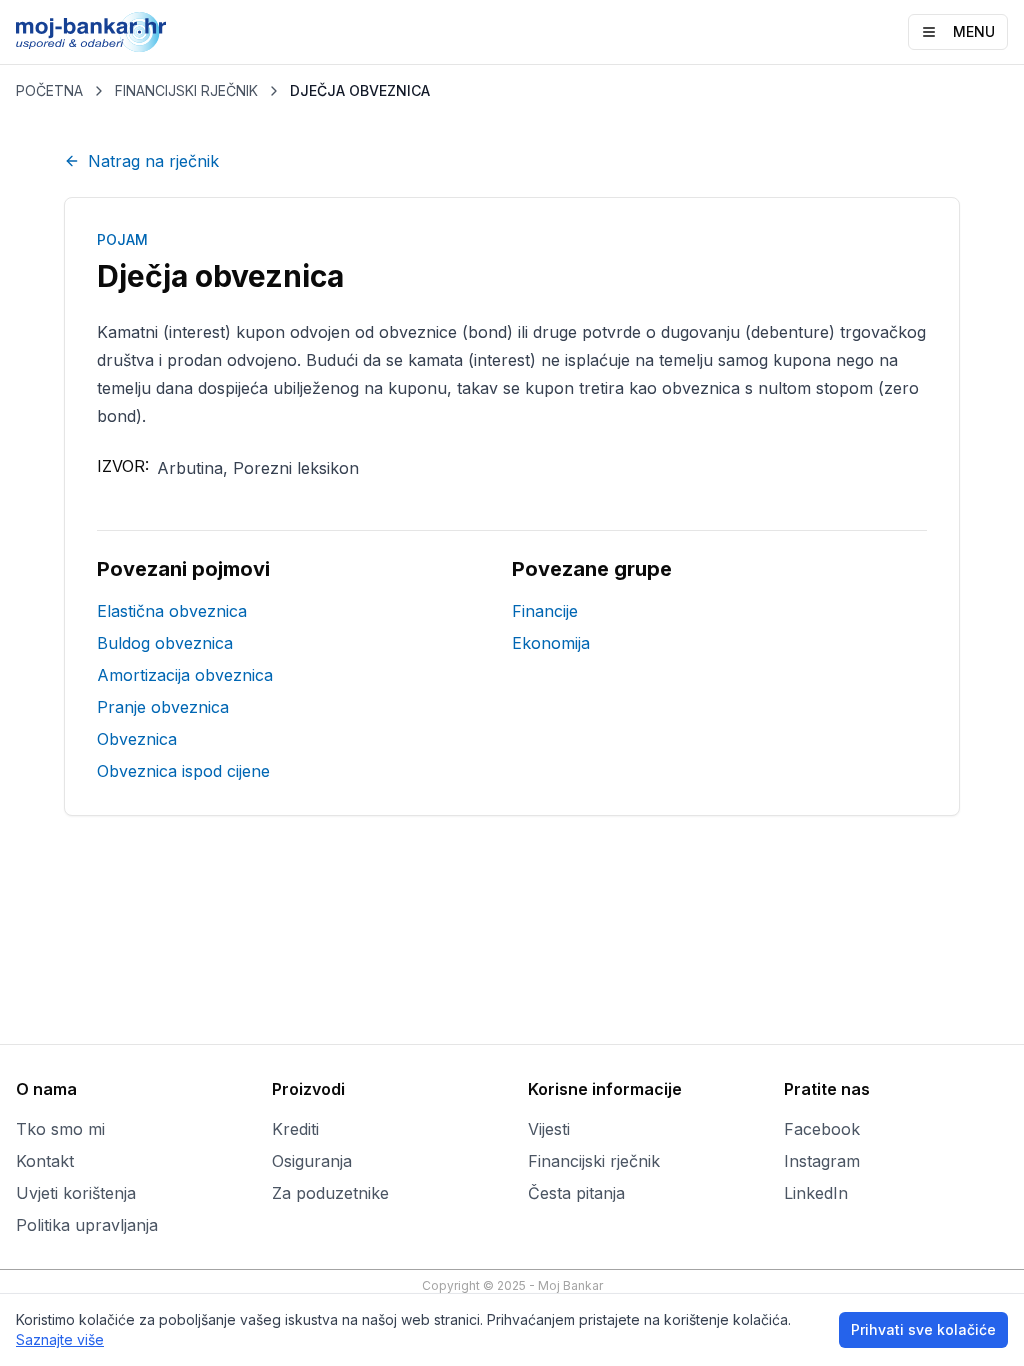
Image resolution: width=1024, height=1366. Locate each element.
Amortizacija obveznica (185, 675)
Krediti (295, 1129)
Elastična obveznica (172, 611)
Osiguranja (312, 1161)
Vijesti (549, 1129)
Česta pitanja (576, 1193)
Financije (545, 611)
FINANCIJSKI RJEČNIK (186, 90)
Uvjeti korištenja (76, 1193)
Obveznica (137, 739)
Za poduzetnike (330, 1193)
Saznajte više (60, 1339)
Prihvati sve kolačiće (923, 1329)
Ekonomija (551, 643)
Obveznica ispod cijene (183, 771)
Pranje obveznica (163, 707)
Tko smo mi (60, 1129)
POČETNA (49, 90)
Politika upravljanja (87, 1225)
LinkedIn (816, 1193)
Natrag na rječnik (153, 161)
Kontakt (45, 1161)
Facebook (822, 1129)
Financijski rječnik (594, 1161)
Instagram (822, 1161)
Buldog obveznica (165, 643)
